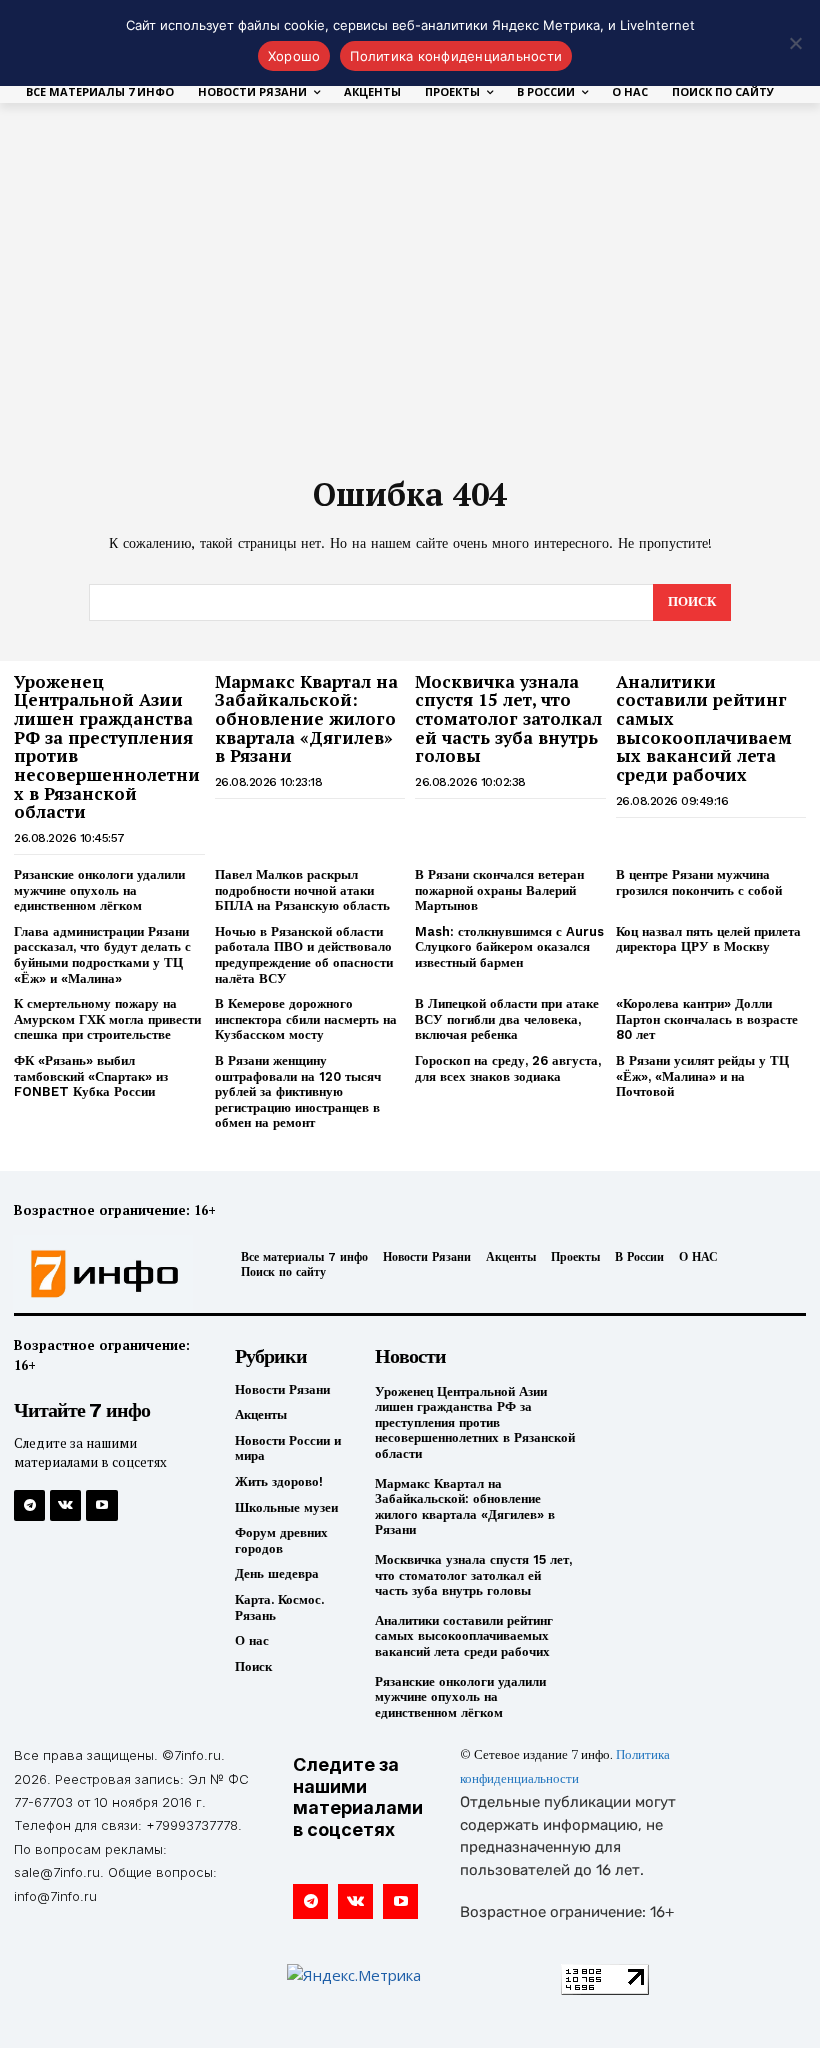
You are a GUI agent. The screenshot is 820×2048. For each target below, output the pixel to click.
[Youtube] (101, 1505)
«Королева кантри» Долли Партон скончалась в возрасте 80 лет (707, 1019)
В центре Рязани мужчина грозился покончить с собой (699, 882)
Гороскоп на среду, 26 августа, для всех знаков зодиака (508, 1068)
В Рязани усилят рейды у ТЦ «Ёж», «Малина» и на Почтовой (702, 1076)
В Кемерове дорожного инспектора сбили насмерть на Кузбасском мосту (306, 1019)
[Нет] (795, 43)
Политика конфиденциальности (456, 56)
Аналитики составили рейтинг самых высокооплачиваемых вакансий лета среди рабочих (704, 728)
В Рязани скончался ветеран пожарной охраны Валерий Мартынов (499, 890)
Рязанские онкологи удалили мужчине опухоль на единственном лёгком (99, 890)
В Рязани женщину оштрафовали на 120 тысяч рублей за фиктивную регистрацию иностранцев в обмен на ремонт (298, 1091)
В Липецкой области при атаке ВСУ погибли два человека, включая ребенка (507, 1019)
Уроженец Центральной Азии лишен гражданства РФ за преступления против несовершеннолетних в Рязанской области (107, 747)
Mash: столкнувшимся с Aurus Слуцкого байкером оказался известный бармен (509, 947)
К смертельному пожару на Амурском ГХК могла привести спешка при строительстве (107, 1019)
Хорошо (294, 56)
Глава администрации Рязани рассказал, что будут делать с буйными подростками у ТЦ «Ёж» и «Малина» (102, 955)
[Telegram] (29, 1505)
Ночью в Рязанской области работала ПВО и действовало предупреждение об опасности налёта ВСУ (304, 955)
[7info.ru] (105, 1274)
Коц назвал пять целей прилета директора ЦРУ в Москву (708, 939)
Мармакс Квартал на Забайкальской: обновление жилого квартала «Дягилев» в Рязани (306, 719)
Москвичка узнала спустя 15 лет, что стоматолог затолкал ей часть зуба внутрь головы (508, 719)
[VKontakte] (65, 1505)
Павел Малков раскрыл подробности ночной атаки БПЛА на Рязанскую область (302, 890)
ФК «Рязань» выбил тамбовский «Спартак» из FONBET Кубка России (91, 1076)
